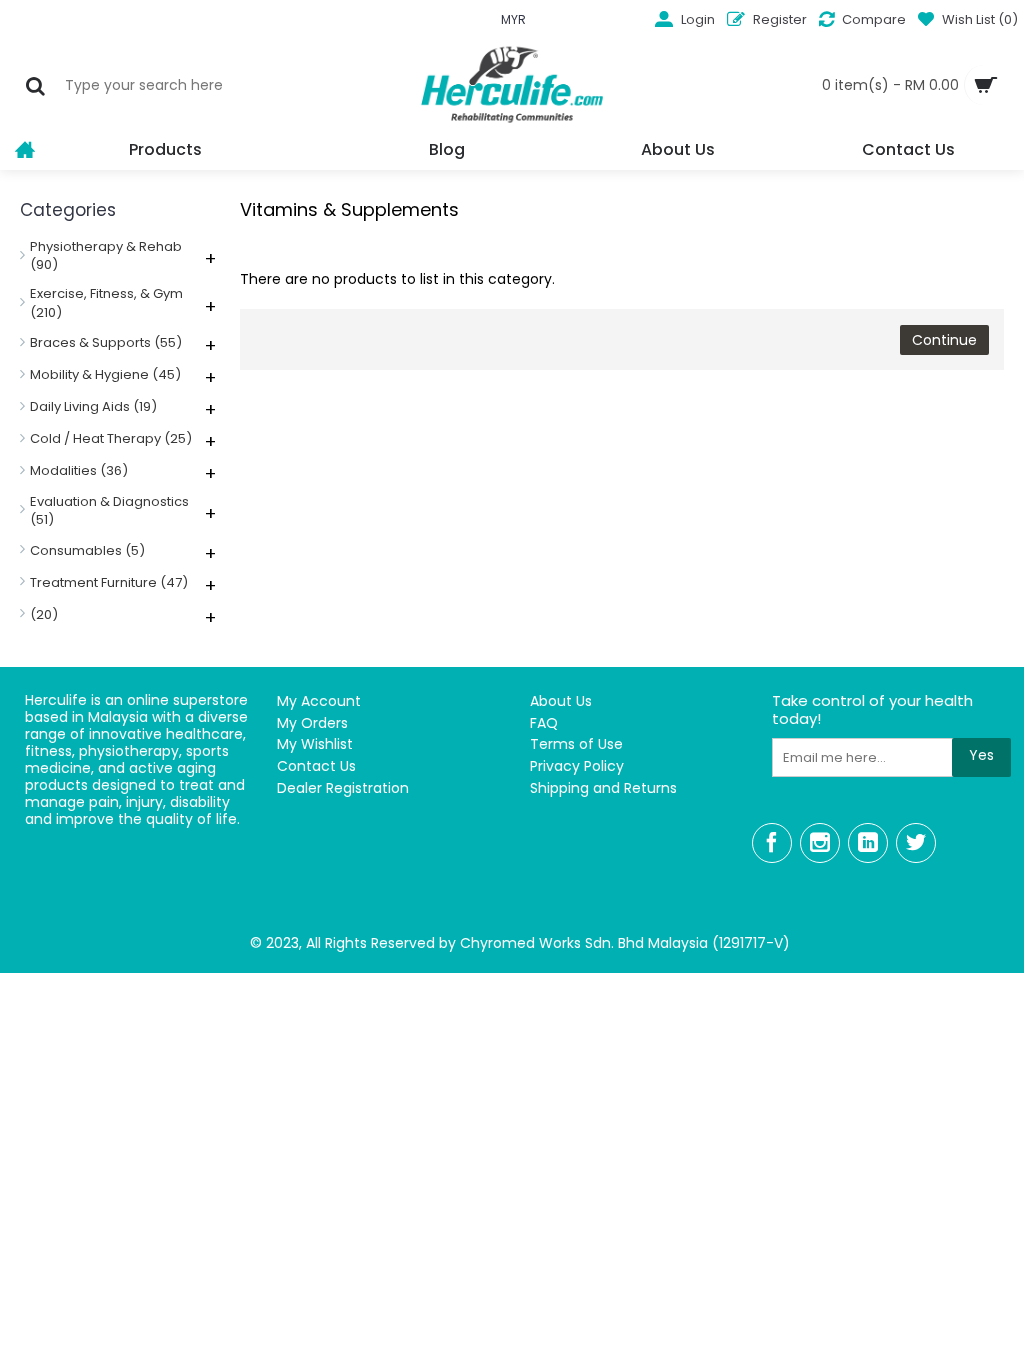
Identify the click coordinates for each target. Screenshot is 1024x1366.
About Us (561, 701)
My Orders (312, 723)
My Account (319, 701)
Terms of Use (576, 744)
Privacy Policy (577, 766)
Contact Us (316, 766)
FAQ (544, 723)
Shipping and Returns (603, 788)
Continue (944, 340)
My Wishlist (315, 744)
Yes (981, 755)
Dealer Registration (343, 788)
